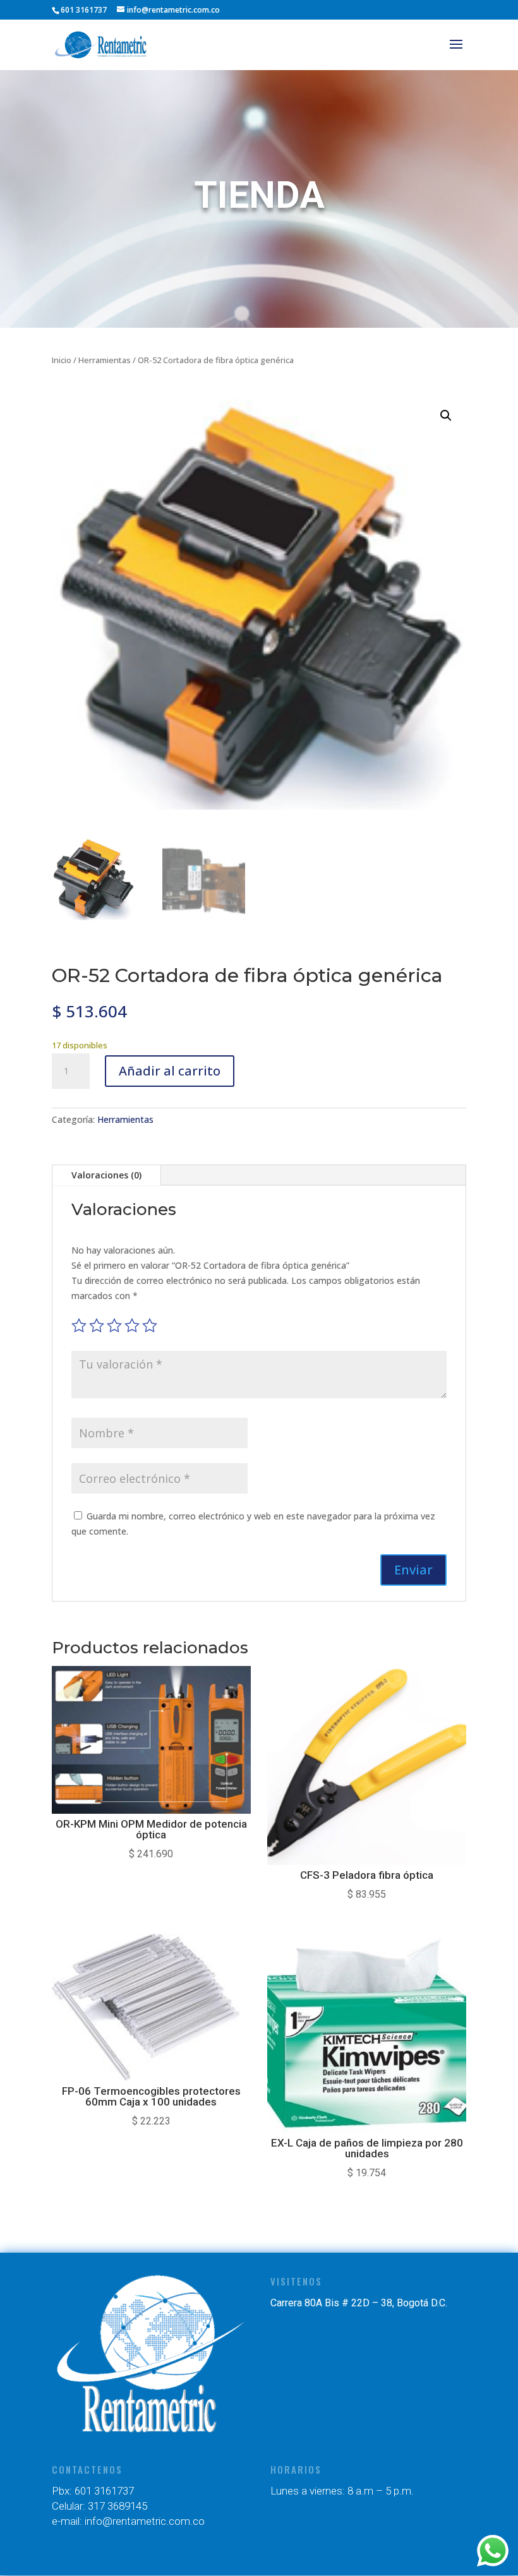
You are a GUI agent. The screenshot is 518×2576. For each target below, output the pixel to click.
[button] (446, 416)
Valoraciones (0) (106, 1175)
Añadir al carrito (170, 1071)
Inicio (62, 360)
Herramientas (105, 360)
